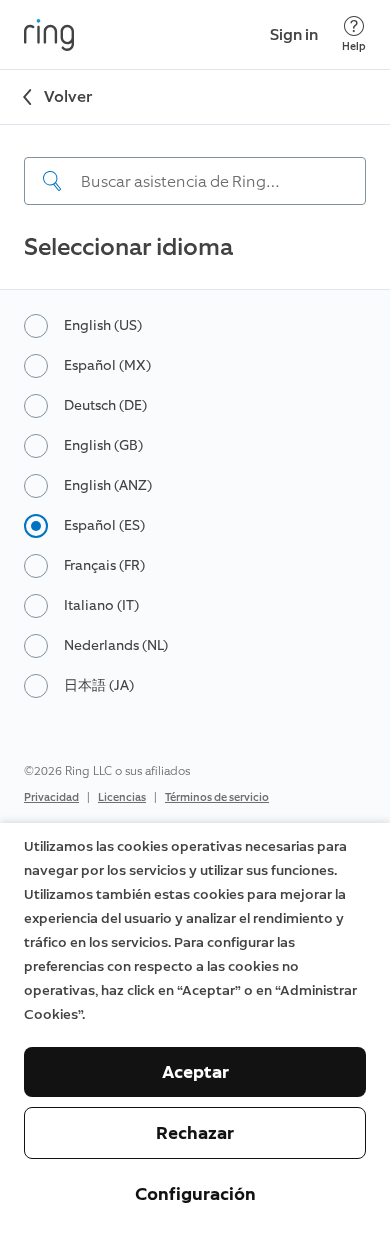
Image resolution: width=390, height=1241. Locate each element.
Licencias (122, 797)
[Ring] (49, 35)
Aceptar (195, 1072)
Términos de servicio (217, 797)
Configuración (195, 1194)
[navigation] (195, 165)
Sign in (294, 34)
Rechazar (195, 1133)
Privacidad (51, 797)
